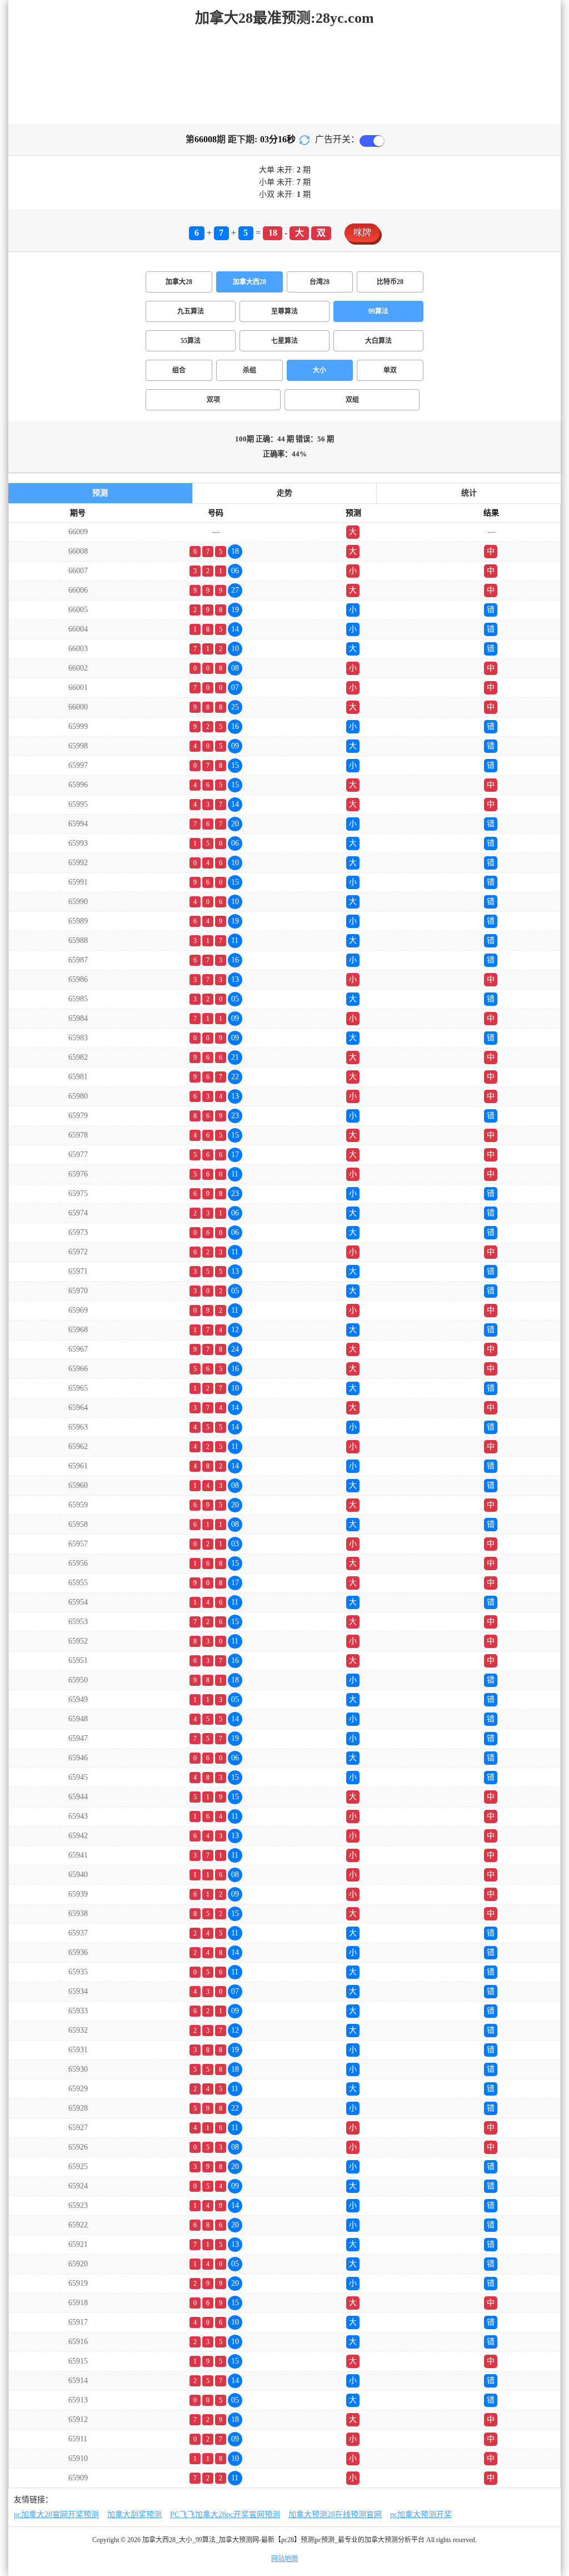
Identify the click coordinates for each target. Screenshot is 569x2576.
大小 (320, 370)
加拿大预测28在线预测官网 (335, 2515)
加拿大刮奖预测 (134, 2515)
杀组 (249, 370)
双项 (213, 400)
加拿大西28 (249, 282)
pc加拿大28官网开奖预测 (56, 2515)
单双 (390, 370)
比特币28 (390, 282)
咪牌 (362, 233)
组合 (179, 370)
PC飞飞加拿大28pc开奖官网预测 (225, 2515)
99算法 (378, 311)
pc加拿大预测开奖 (421, 2515)
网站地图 (284, 2559)
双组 (352, 400)
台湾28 (320, 282)
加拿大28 (179, 282)
